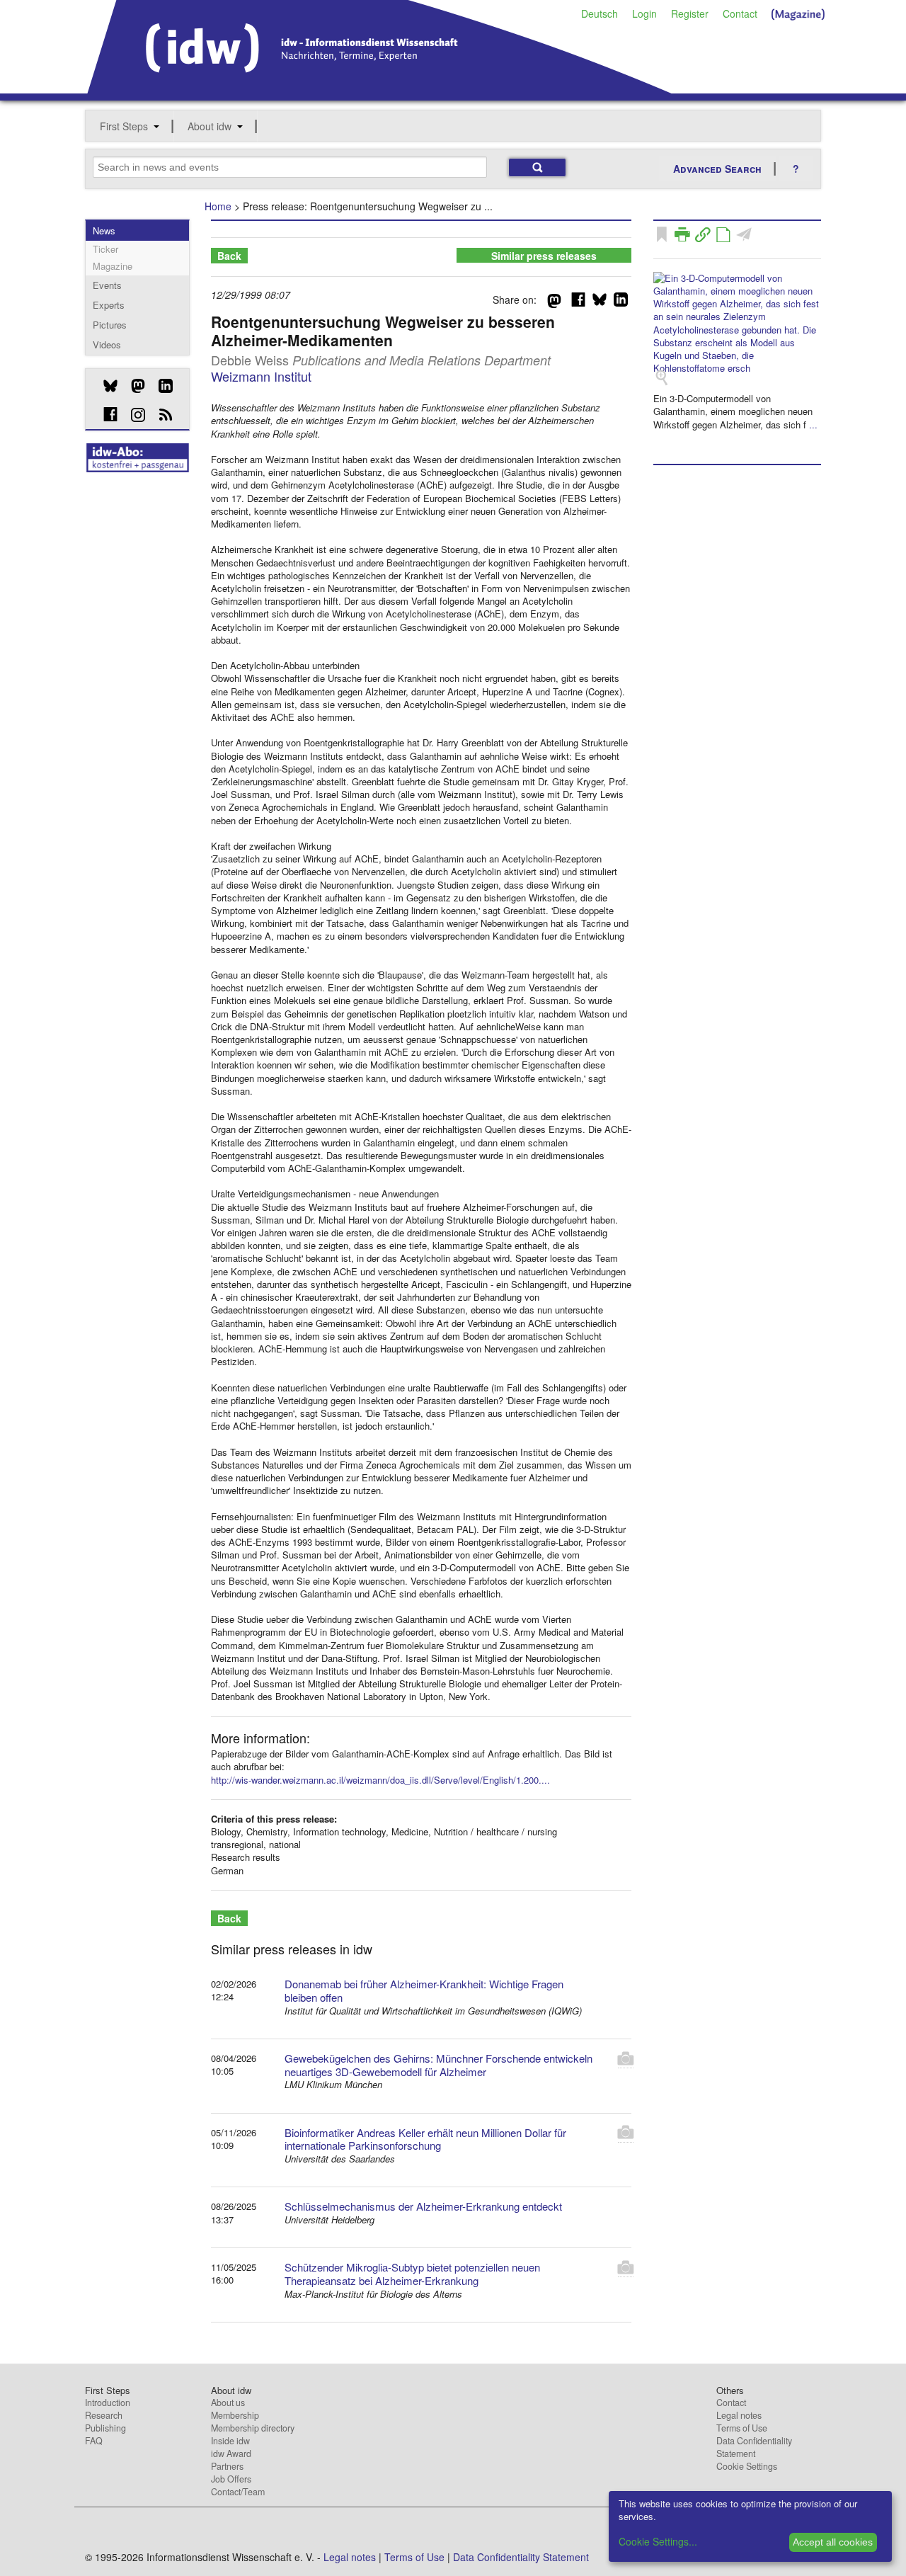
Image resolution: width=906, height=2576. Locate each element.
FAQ (94, 2441)
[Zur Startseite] (380, 89)
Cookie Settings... (658, 2541)
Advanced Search (717, 169)
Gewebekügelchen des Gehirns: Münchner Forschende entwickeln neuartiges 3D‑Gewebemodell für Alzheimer (438, 2065)
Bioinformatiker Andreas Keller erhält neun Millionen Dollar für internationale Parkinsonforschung (425, 2139)
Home (218, 206)
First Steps (124, 126)
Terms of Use (742, 2428)
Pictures (110, 325)
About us (228, 2403)
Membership (235, 2415)
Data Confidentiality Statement (754, 2447)
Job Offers (231, 2479)
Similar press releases (544, 256)
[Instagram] (133, 415)
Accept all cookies (833, 2542)
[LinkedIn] (160, 386)
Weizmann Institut (261, 376)
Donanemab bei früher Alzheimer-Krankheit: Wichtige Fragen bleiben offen (424, 1990)
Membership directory (253, 2428)
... (813, 424)
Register (690, 13)
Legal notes (739, 2415)
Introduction (108, 2403)
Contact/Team (238, 2492)
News (104, 230)
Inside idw (230, 2441)
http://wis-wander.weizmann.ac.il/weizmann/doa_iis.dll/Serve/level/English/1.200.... (380, 1780)
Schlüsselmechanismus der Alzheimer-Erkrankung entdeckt (423, 2206)
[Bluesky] (105, 386)
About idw (210, 126)
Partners (227, 2466)
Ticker (105, 249)
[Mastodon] (133, 386)
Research (104, 2415)
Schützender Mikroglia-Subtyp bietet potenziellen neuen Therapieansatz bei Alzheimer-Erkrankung (412, 2274)
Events (107, 285)
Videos (107, 344)
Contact (740, 13)
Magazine (113, 266)
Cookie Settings (747, 2466)
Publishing (105, 2428)
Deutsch (600, 13)
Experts (109, 305)
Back (229, 256)
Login (644, 13)
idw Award (231, 2454)
